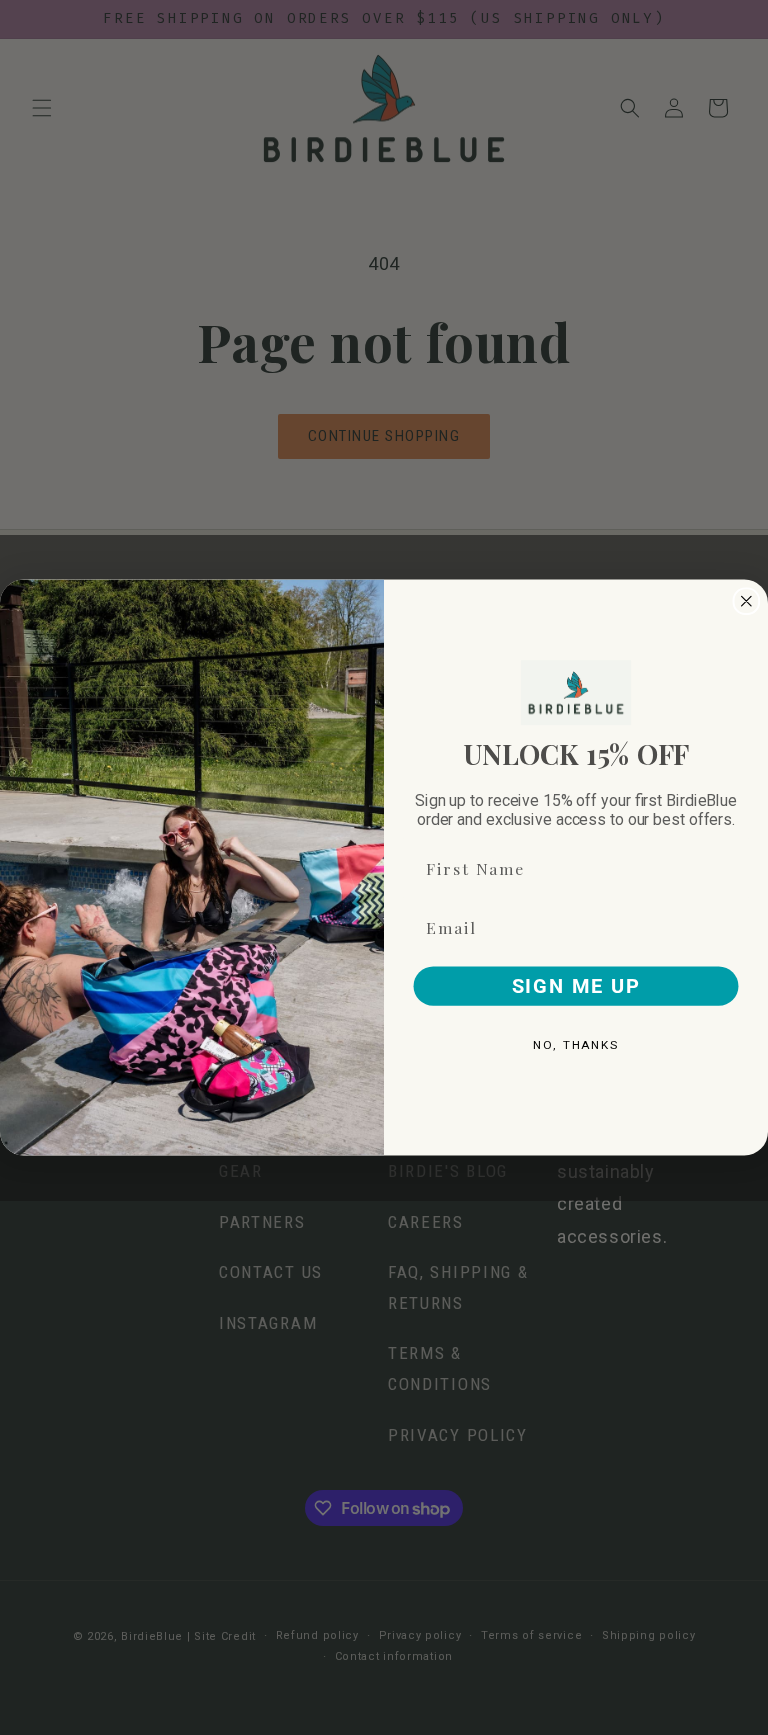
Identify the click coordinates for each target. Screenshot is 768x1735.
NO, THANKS (576, 1045)
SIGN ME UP (576, 986)
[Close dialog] (747, 601)
